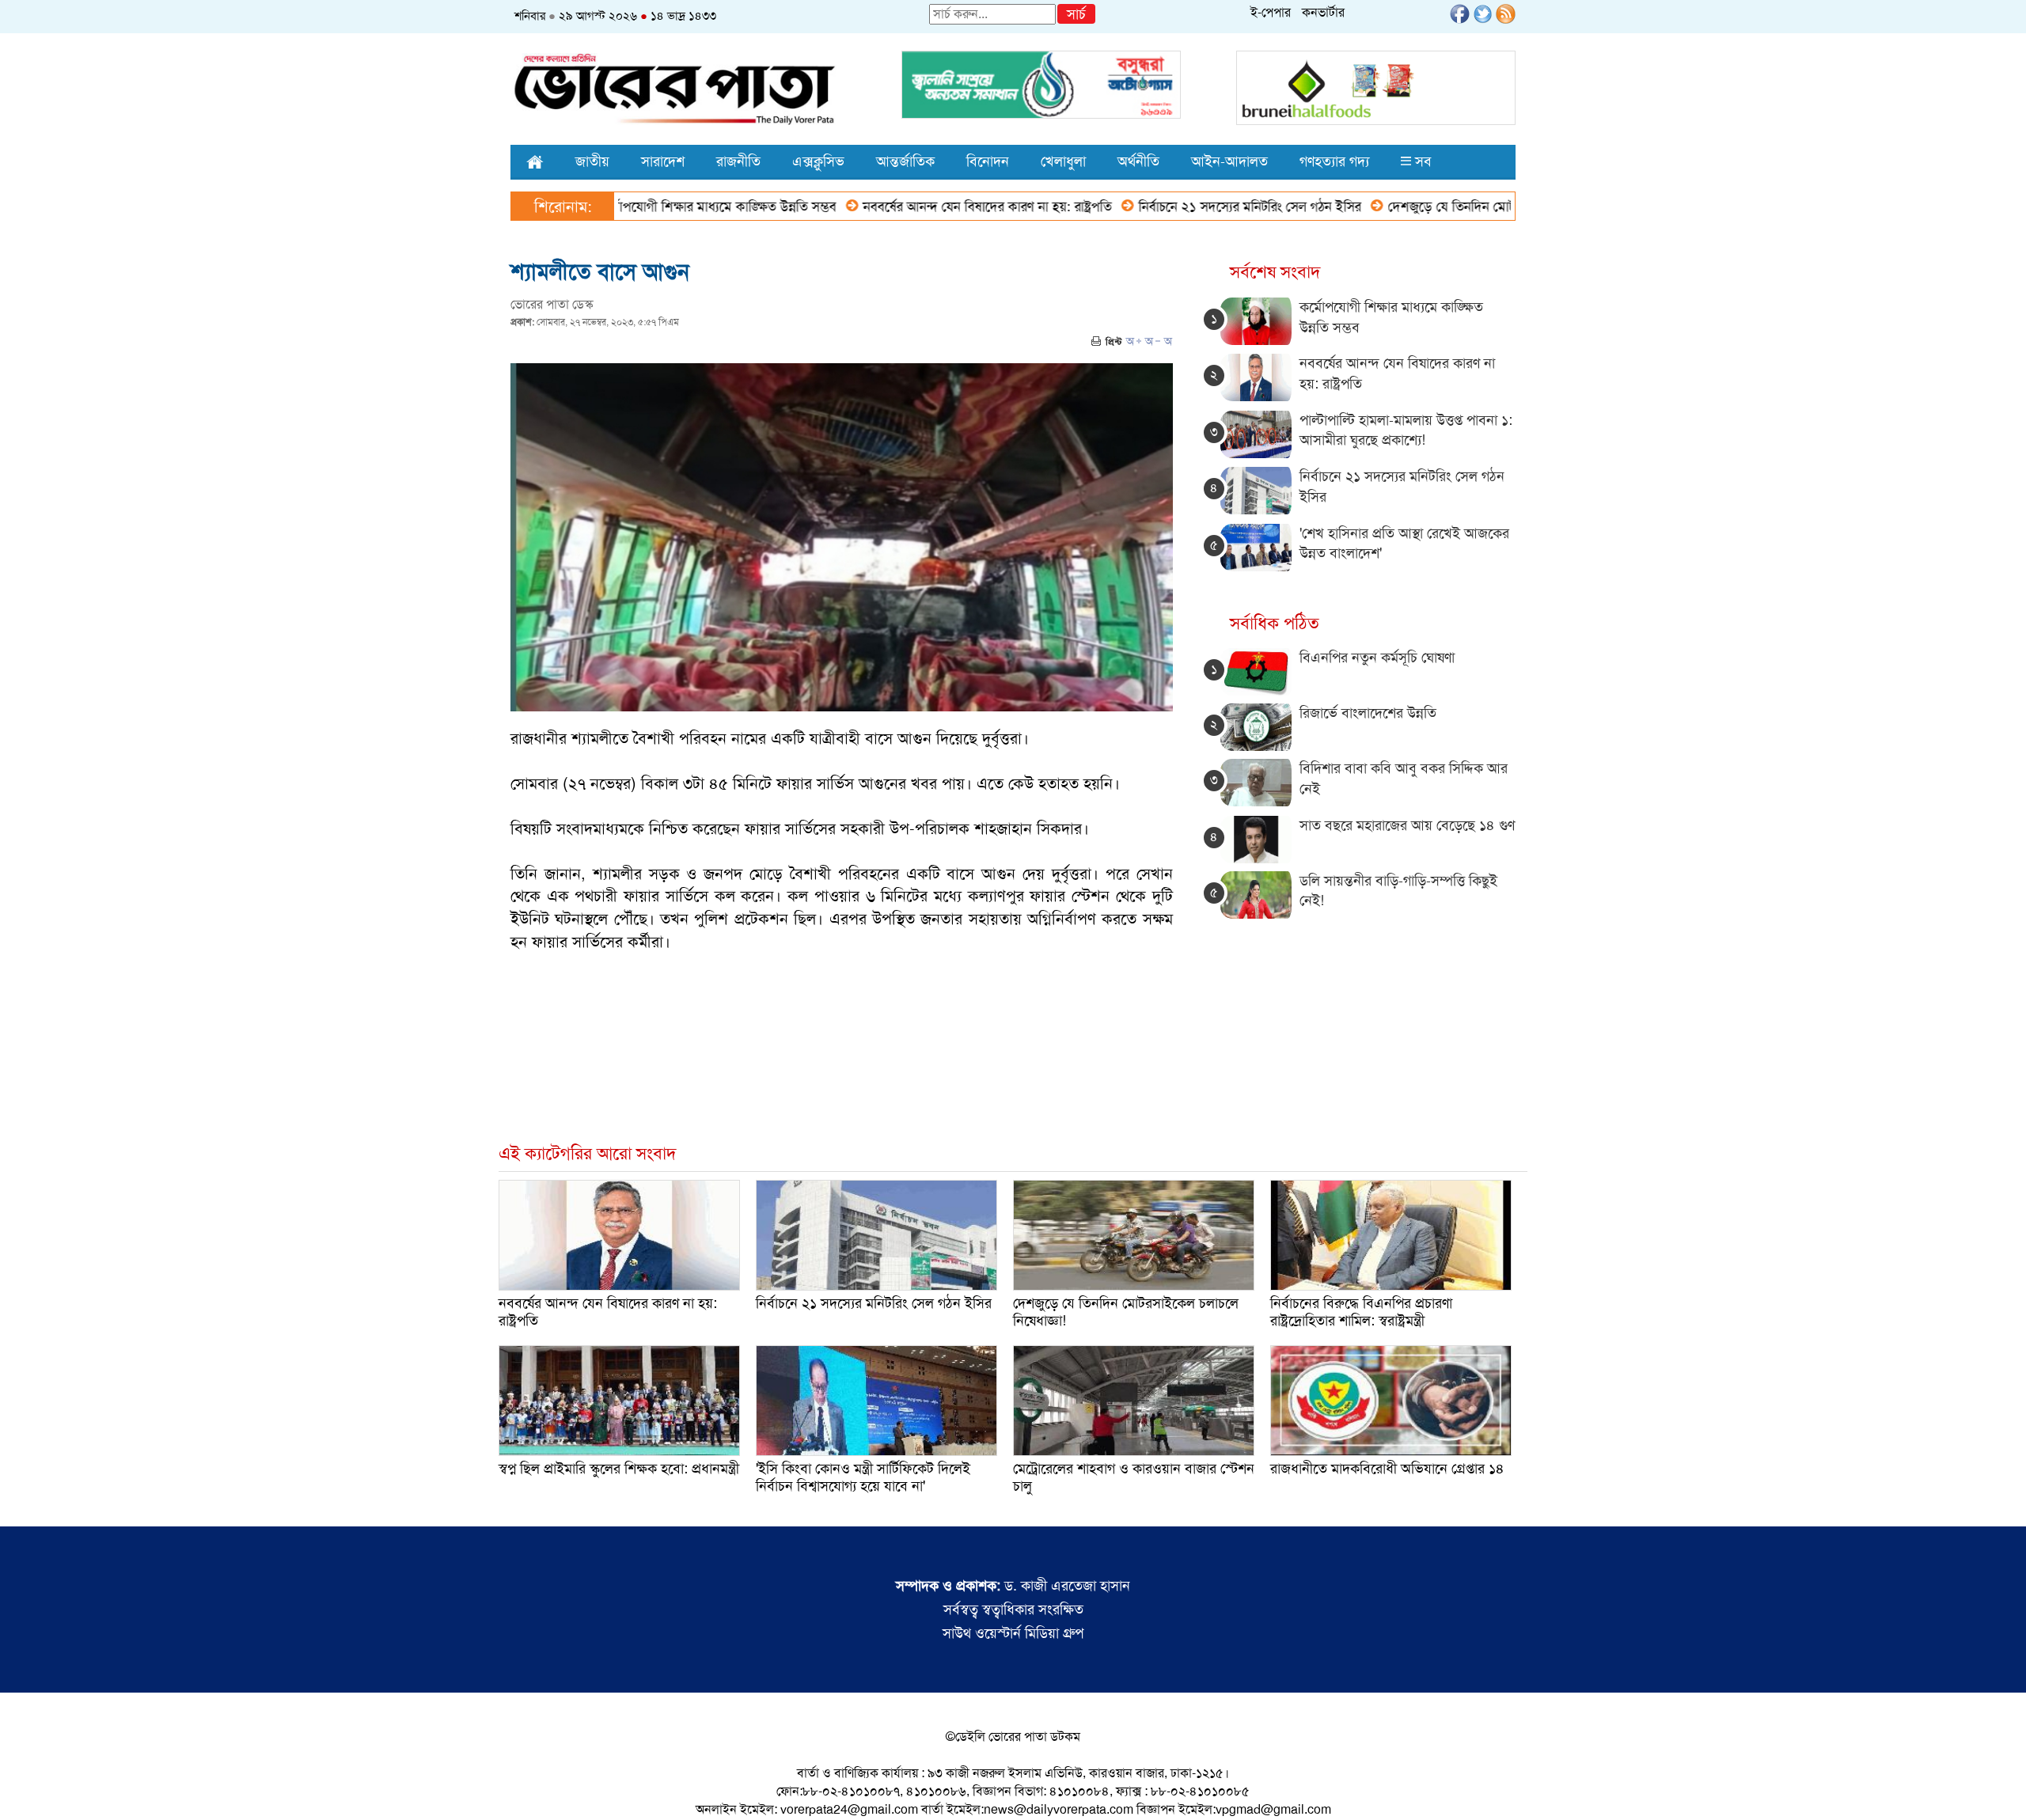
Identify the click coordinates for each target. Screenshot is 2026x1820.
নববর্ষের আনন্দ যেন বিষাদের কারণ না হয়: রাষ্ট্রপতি (916, 207)
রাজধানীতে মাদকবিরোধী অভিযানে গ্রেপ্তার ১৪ (1387, 1469)
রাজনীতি (738, 161)
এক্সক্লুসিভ (818, 161)
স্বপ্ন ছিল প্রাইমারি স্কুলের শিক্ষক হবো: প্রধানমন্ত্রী (619, 1469)
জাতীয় (592, 161)
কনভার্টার (1323, 12)
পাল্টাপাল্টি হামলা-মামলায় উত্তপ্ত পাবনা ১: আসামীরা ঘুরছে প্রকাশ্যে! (1406, 430)
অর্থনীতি (1138, 161)
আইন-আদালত (1229, 161)
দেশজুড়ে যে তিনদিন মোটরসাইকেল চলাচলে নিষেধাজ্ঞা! (1452, 207)
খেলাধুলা (1063, 161)
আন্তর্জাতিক (905, 161)
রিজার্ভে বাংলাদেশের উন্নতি (1368, 713)
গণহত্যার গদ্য (1334, 161)
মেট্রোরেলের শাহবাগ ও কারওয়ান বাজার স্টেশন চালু (1134, 1477)
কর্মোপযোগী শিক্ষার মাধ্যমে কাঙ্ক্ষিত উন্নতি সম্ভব (646, 207)
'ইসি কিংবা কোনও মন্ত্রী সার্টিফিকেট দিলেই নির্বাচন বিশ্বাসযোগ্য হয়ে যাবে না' (863, 1477)
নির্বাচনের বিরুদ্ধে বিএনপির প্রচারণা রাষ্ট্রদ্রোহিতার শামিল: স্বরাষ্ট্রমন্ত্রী (1361, 1312)
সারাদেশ (663, 161)
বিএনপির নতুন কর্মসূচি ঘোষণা (1377, 658)
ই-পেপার (1271, 12)
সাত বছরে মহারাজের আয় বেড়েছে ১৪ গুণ (1407, 825)
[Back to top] (25, 1788)
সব (1421, 161)
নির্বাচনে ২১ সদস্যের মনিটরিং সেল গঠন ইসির (1179, 207)
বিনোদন (988, 161)
